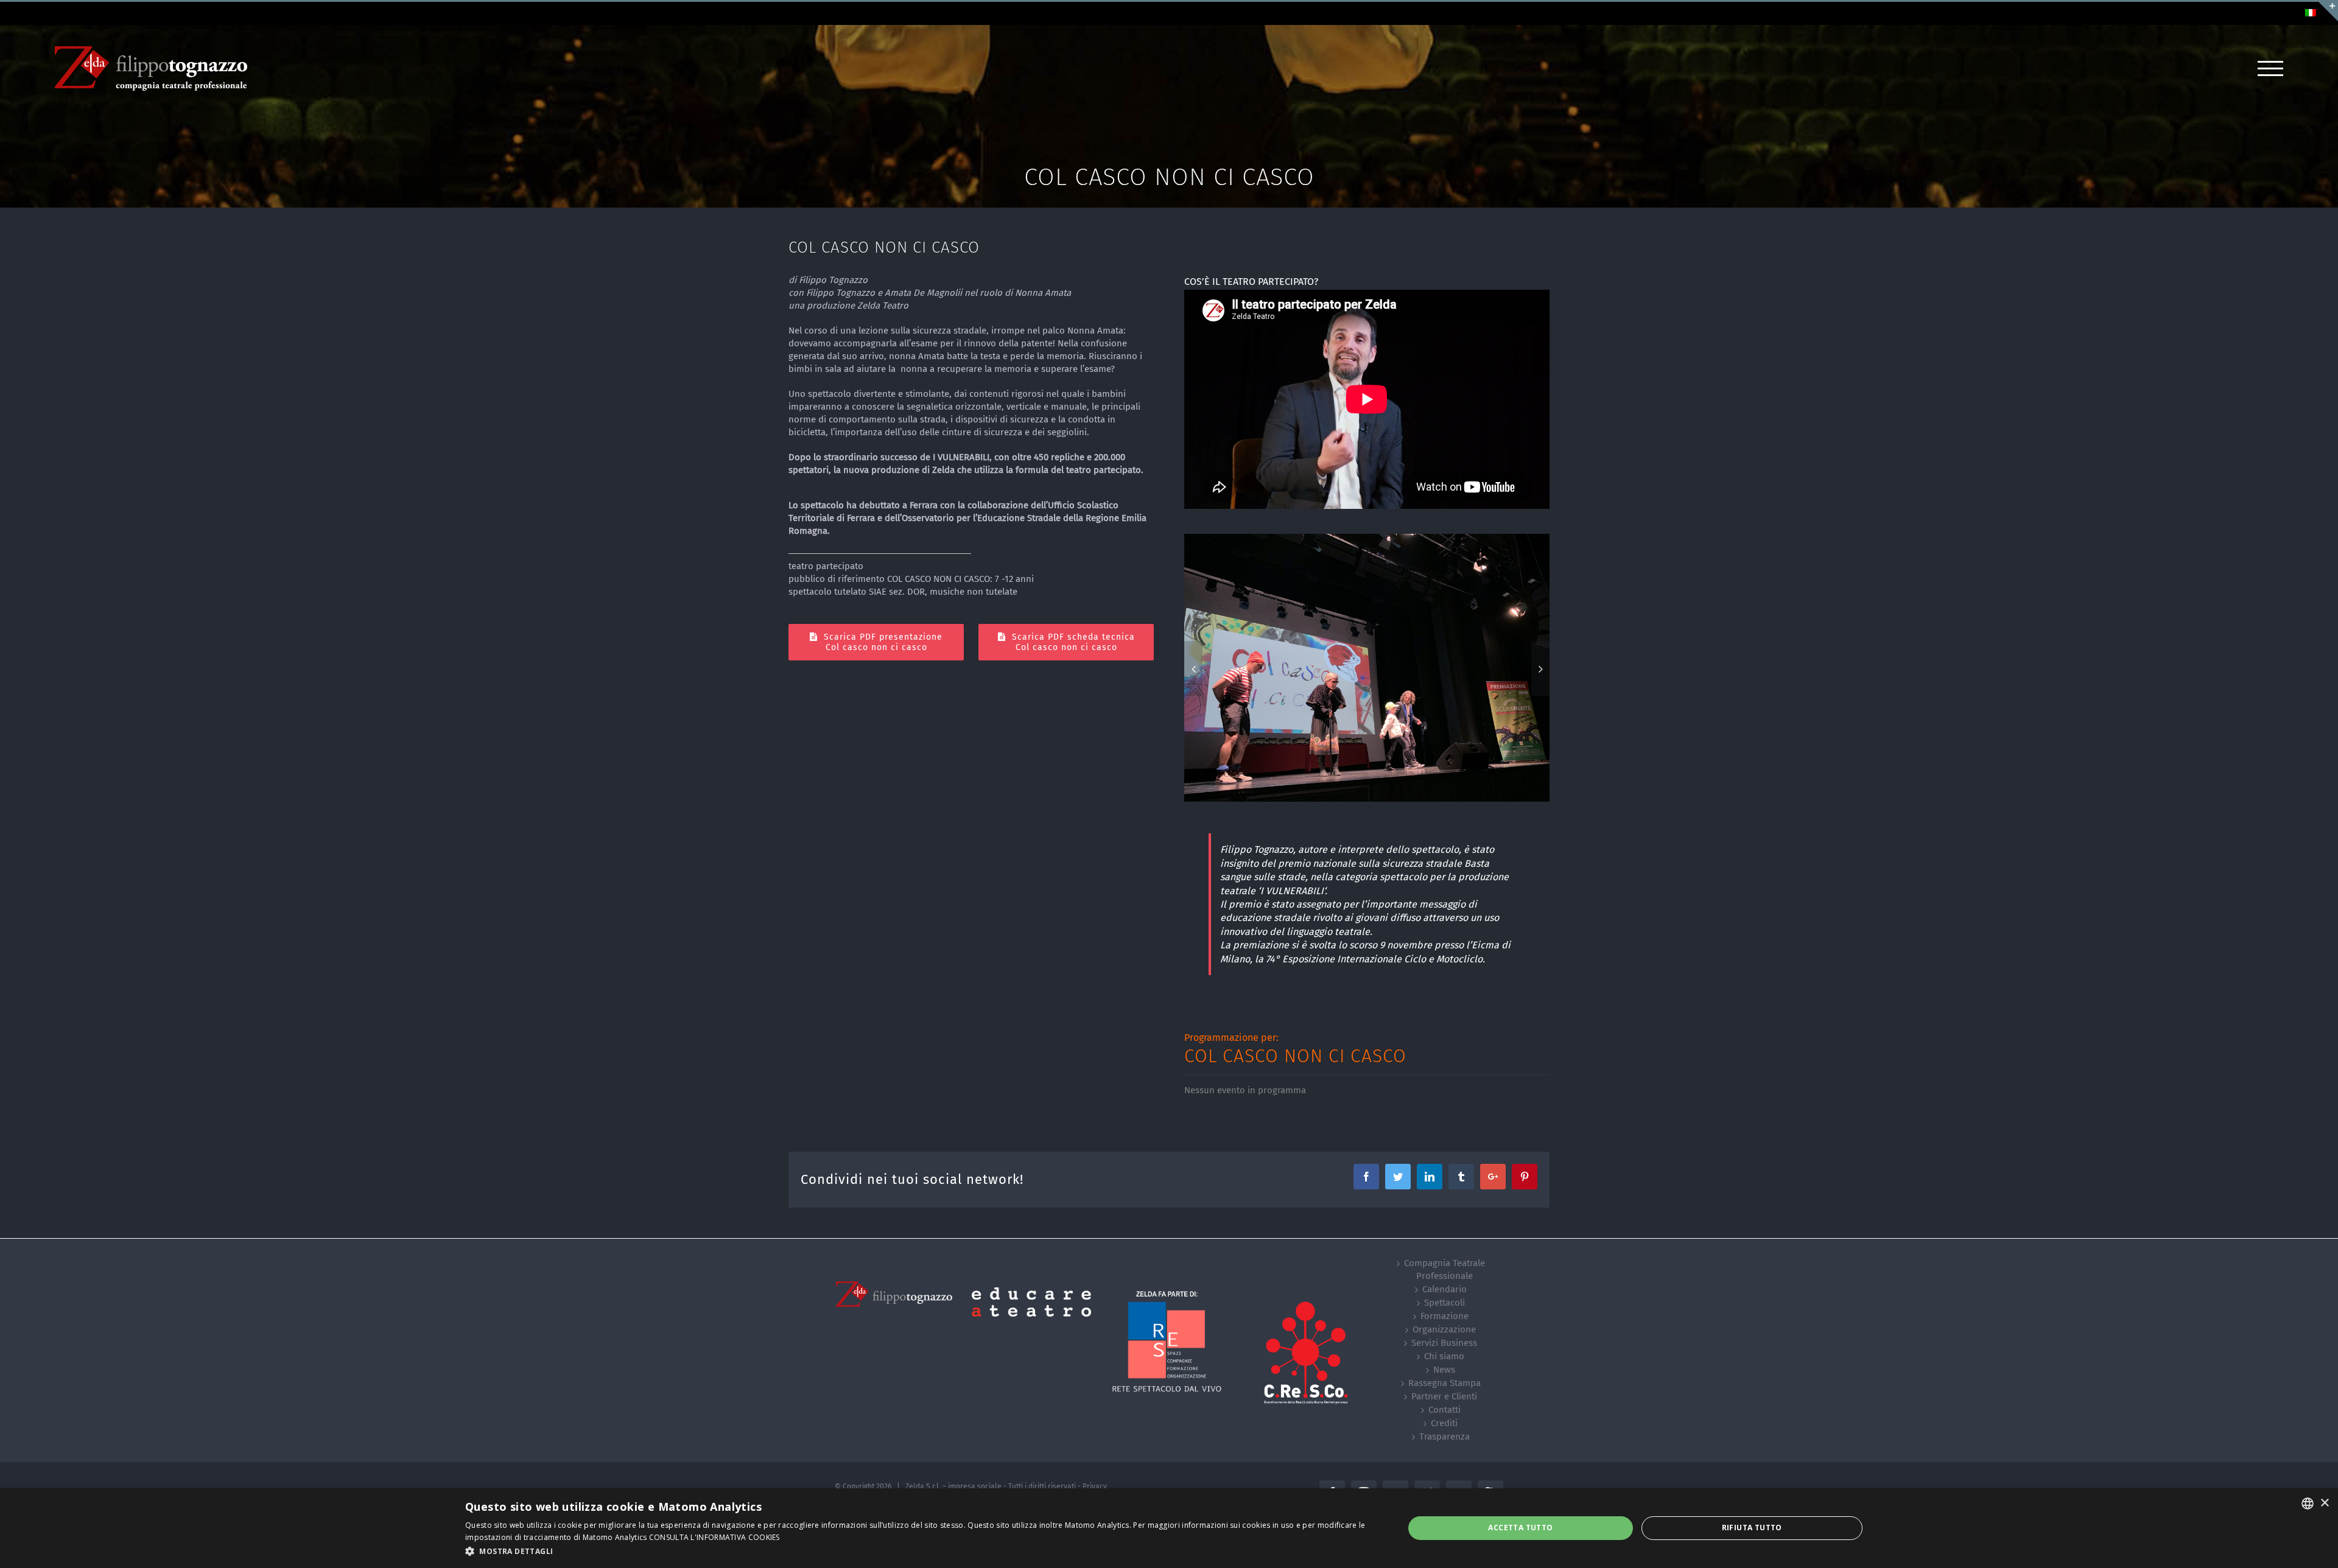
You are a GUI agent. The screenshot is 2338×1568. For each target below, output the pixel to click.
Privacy (1095, 1486)
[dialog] (1169, 1528)
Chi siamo (1444, 1356)
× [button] (2324, 1503)
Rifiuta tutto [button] (1752, 1528)
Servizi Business (1444, 1343)
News (1444, 1370)
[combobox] (2308, 1503)
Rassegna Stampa (1445, 1383)
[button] (921, 1551)
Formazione (1445, 1316)
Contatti (1445, 1410)
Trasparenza (1445, 1437)
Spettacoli (1445, 1303)
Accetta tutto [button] (1520, 1528)
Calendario (1445, 1289)
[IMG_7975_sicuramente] (1366, 667)
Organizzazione (1444, 1329)
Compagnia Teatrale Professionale (1445, 1269)
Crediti (1444, 1423)
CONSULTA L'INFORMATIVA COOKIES (714, 1537)
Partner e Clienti (1444, 1396)
